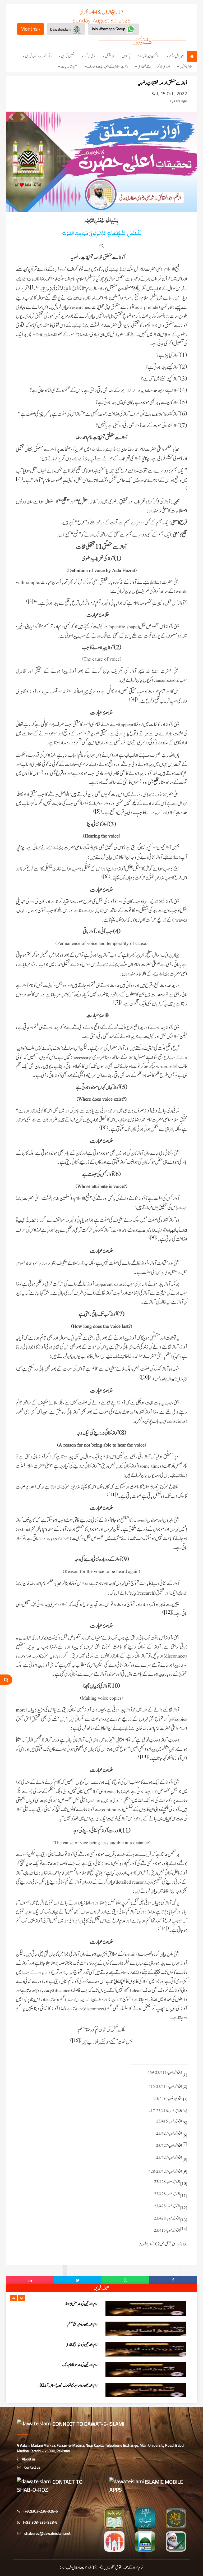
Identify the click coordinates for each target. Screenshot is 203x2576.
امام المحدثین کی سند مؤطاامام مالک (80, 2324)
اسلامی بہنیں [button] (186, 67)
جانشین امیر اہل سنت (148, 56)
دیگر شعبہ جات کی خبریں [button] (38, 56)
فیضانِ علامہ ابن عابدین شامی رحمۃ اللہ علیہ (75, 2365)
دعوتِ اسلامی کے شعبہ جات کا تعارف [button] (108, 67)
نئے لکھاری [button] (144, 67)
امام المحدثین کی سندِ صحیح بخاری (82, 2304)
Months (29, 29)
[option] (101, 2309)
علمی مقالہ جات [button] (69, 67)
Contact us (32, 2467)
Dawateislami (61, 29)
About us (28, 2459)
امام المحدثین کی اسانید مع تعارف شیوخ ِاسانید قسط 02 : (68, 2345)
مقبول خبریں (101, 2288)
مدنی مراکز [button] (90, 56)
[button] (14, 2298)
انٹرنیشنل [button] (110, 56)
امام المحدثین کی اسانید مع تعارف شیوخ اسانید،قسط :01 (67, 2385)
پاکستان (126, 56)
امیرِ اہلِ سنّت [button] (176, 56)
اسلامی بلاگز (163, 67)
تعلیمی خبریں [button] (68, 56)
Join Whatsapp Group (109, 29)
